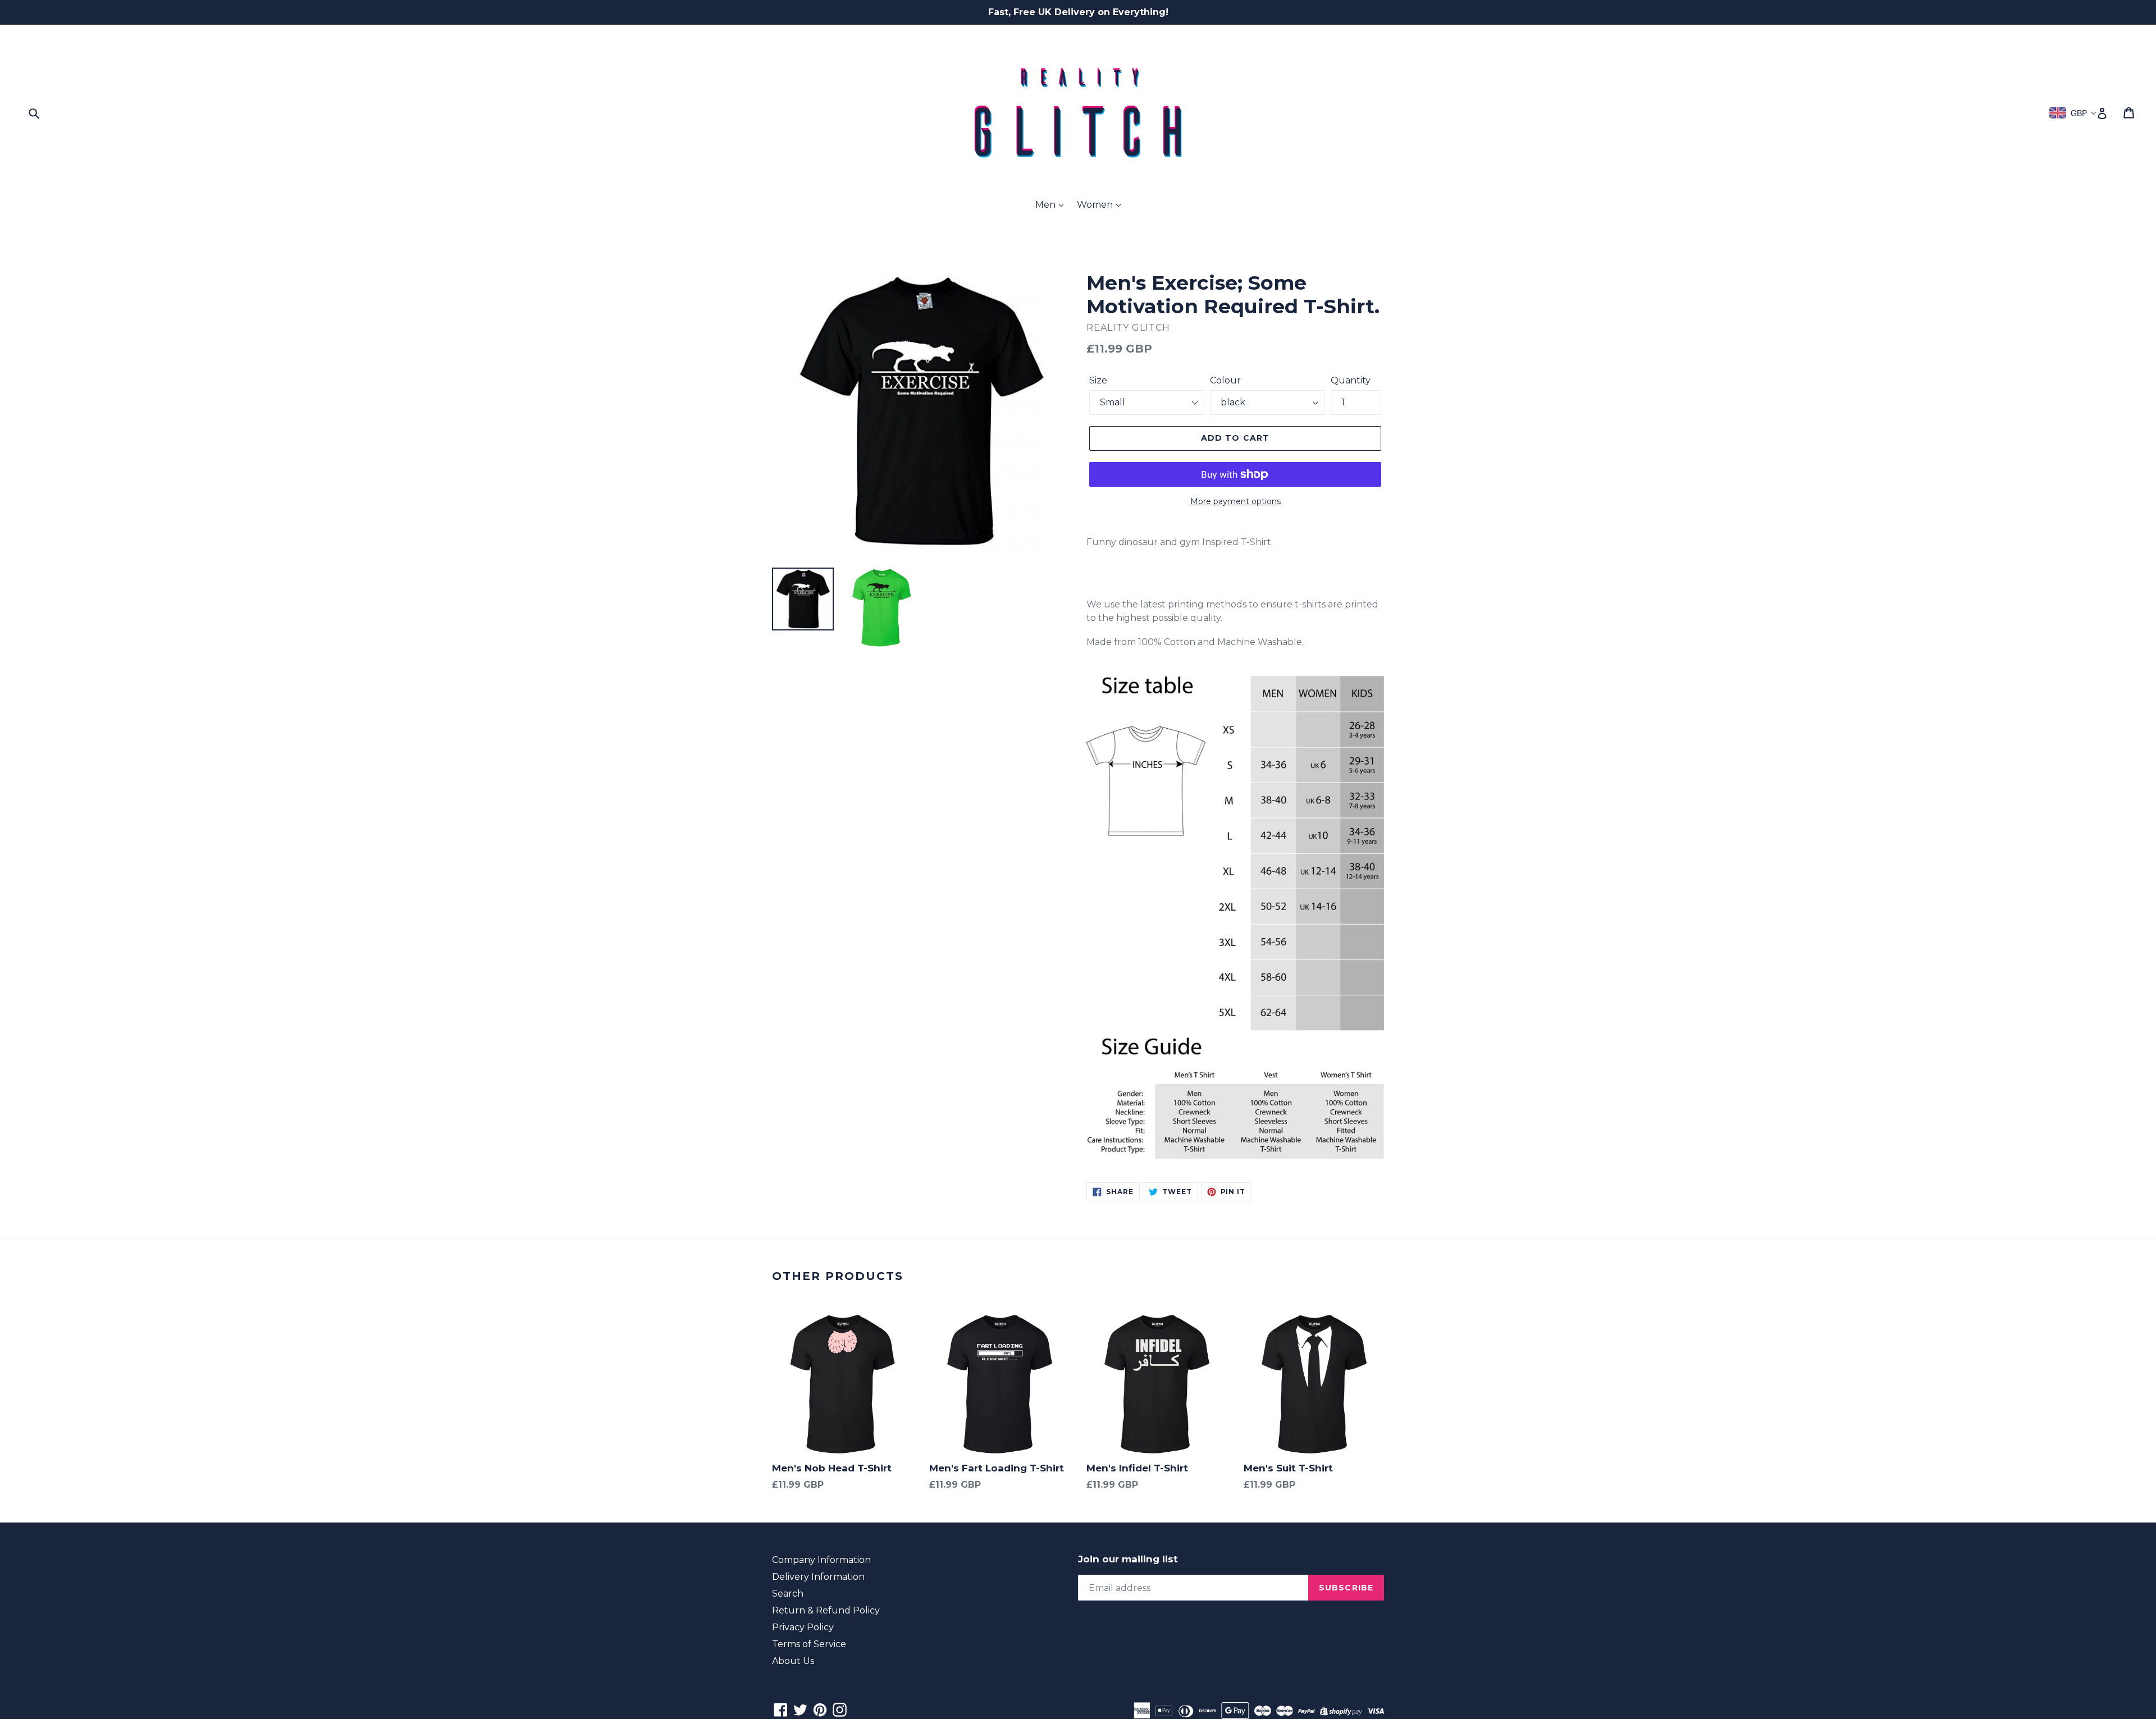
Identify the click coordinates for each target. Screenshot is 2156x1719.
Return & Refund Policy (826, 1610)
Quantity (1351, 380)
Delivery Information (818, 1577)
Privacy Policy (803, 1627)
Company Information (821, 1560)
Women (1096, 205)
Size (1098, 380)
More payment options (1235, 501)
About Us (793, 1661)
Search (788, 1594)
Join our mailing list (1128, 1559)
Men (1047, 205)
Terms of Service (809, 1644)
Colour (1225, 380)
